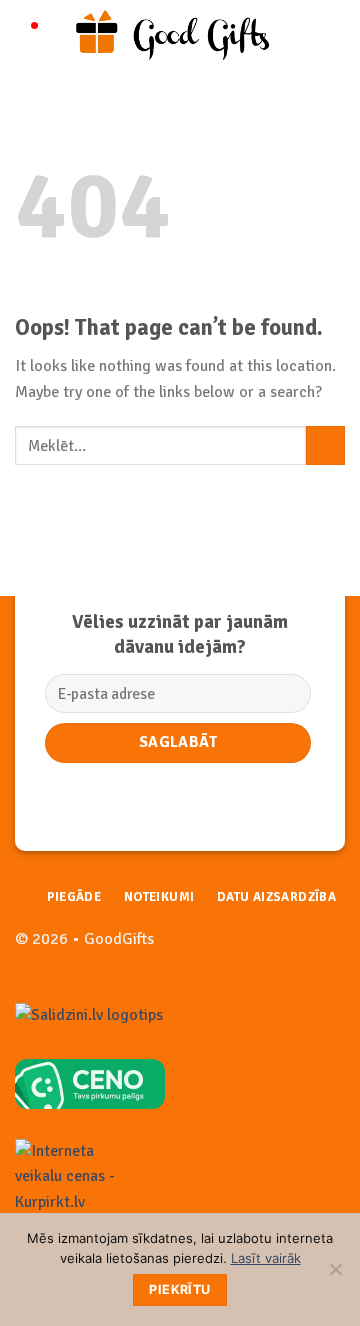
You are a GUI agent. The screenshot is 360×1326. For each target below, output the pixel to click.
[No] (335, 1275)
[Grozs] (335, 35)
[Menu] (27, 34)
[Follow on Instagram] (329, 949)
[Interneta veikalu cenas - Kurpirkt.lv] (75, 1176)
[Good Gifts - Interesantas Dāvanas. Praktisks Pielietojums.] (182, 35)
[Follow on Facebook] (297, 949)
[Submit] (325, 445)
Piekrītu (179, 1289)
